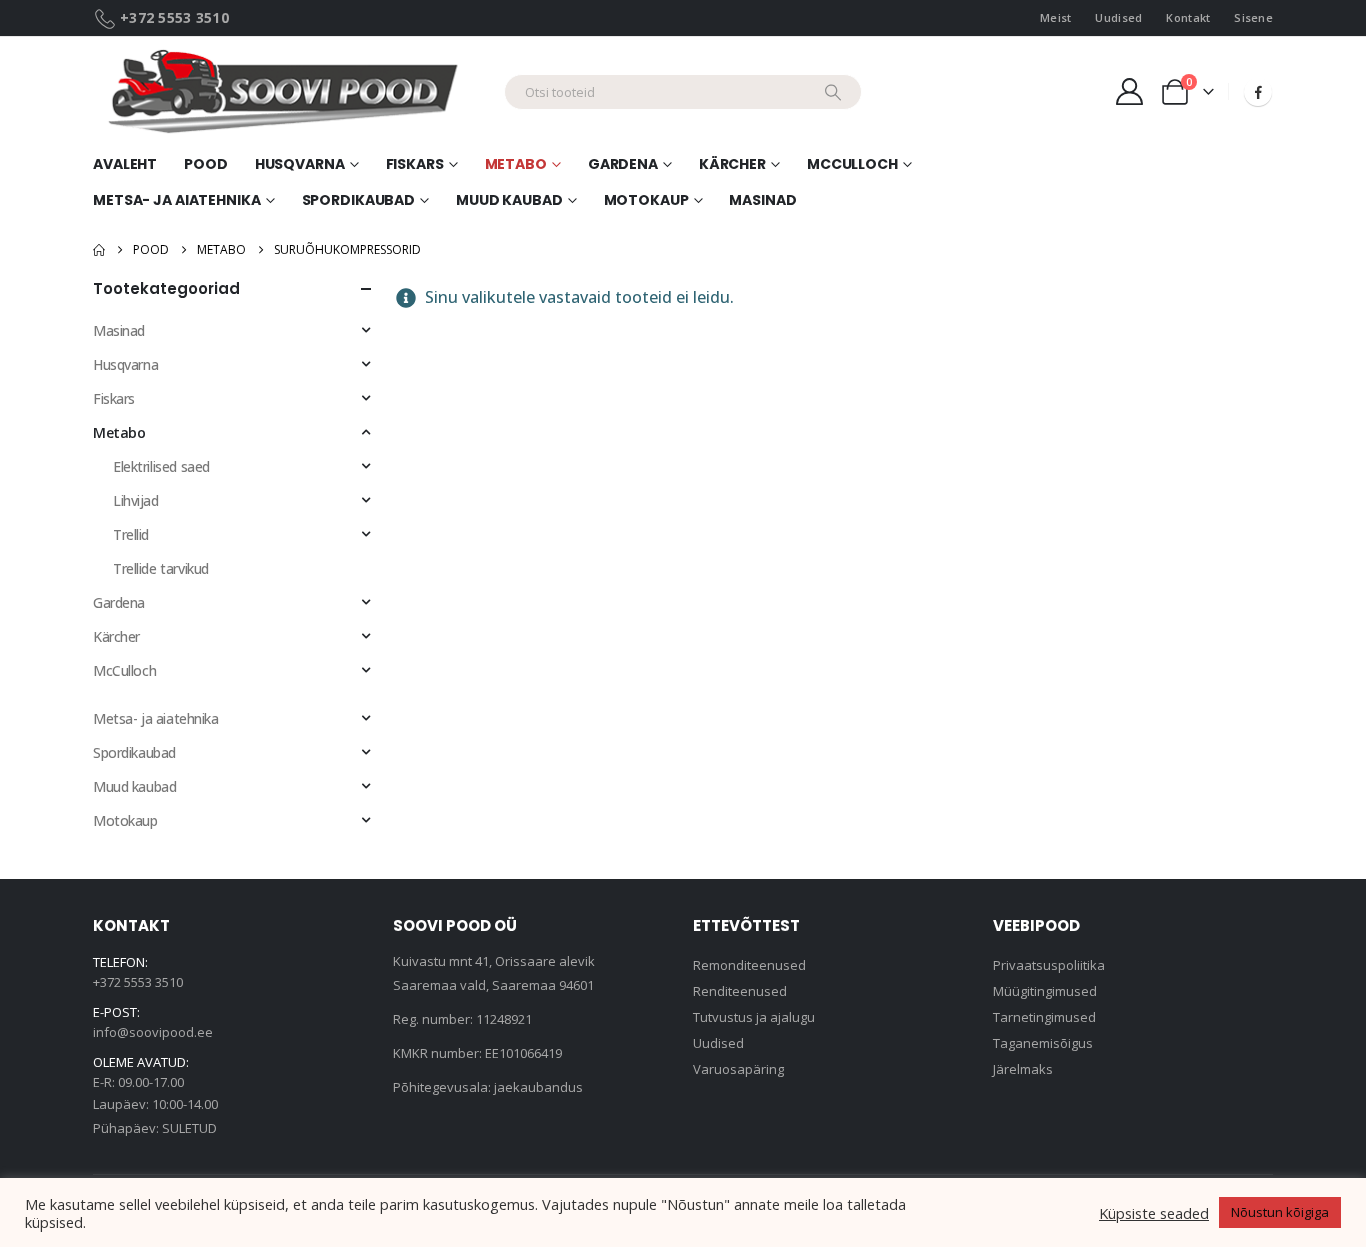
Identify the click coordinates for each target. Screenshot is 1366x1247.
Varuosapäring (738, 1069)
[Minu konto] (1129, 91)
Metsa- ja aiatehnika (177, 200)
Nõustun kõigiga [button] (1280, 1212)
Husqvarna (125, 364)
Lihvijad (136, 500)
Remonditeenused (749, 965)
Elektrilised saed (161, 466)
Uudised (1118, 17)
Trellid (131, 534)
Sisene (1253, 17)
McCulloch (852, 164)
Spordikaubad (359, 200)
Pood (206, 164)
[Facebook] (1258, 92)
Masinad (762, 200)
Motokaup (646, 200)
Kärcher (732, 164)
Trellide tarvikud (161, 568)
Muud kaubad (509, 200)
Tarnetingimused (1044, 1017)
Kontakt (1188, 17)
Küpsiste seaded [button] (1154, 1213)
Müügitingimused (1045, 991)
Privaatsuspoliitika (1049, 965)
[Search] (833, 92)
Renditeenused (740, 991)
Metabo (516, 164)
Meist (1055, 17)
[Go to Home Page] (99, 250)
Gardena (623, 164)
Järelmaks (1023, 1069)
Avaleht (125, 164)
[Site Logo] (291, 91)
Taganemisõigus (1043, 1043)
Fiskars (114, 398)
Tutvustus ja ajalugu (754, 1017)
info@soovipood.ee (153, 1032)
